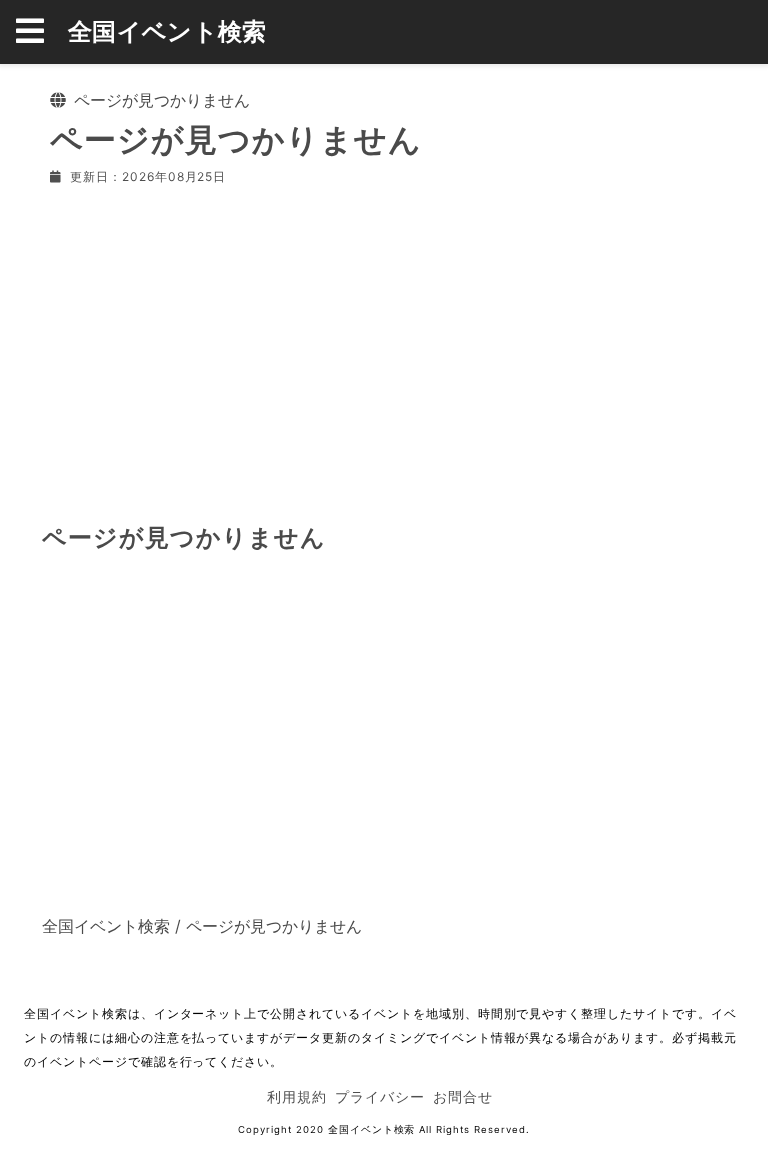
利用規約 (297, 1096)
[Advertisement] (384, 350)
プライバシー (380, 1096)
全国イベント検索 (167, 31)
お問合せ (463, 1096)
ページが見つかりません (274, 926)
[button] (42, 32)
